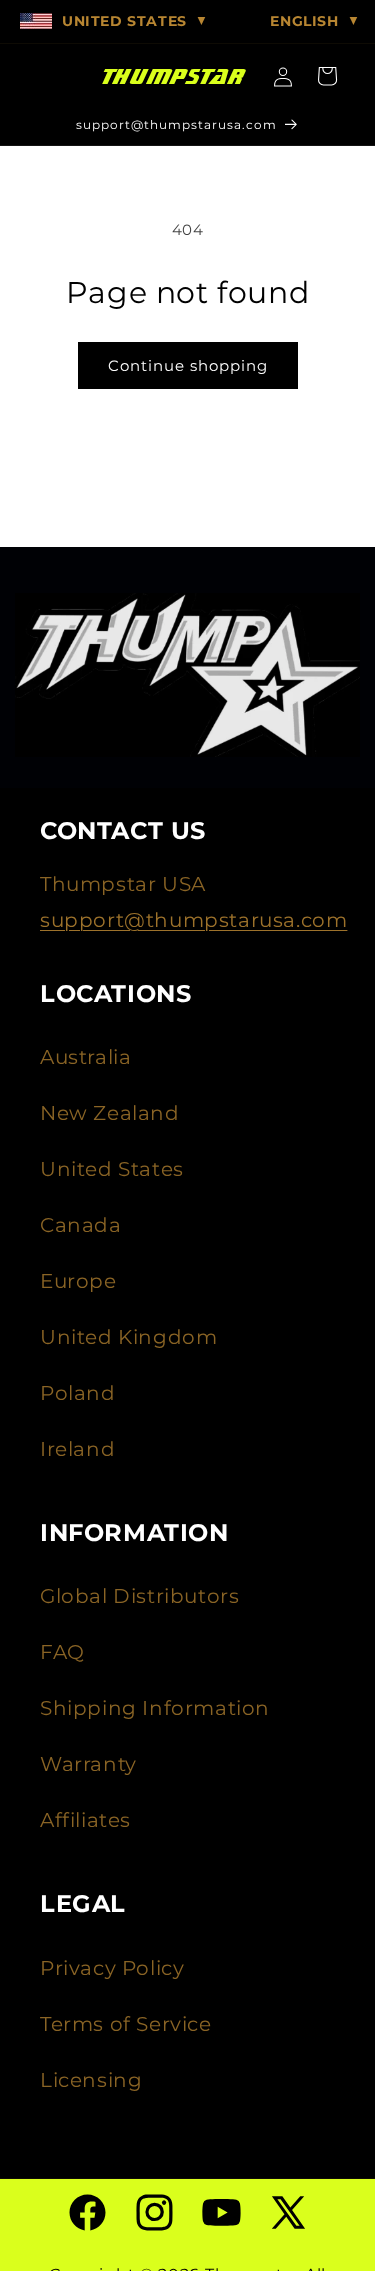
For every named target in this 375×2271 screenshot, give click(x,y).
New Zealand (110, 1113)
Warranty (88, 1764)
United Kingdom (128, 1337)
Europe (78, 1281)
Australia (85, 1057)
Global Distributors (139, 1596)
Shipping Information (155, 1708)
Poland (78, 1393)
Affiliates (85, 1820)
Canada (81, 1225)
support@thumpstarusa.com (193, 920)
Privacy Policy (112, 1968)
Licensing (91, 2080)
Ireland (77, 1449)
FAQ (62, 1652)
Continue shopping (188, 365)
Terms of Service (126, 2024)
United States (112, 1169)
